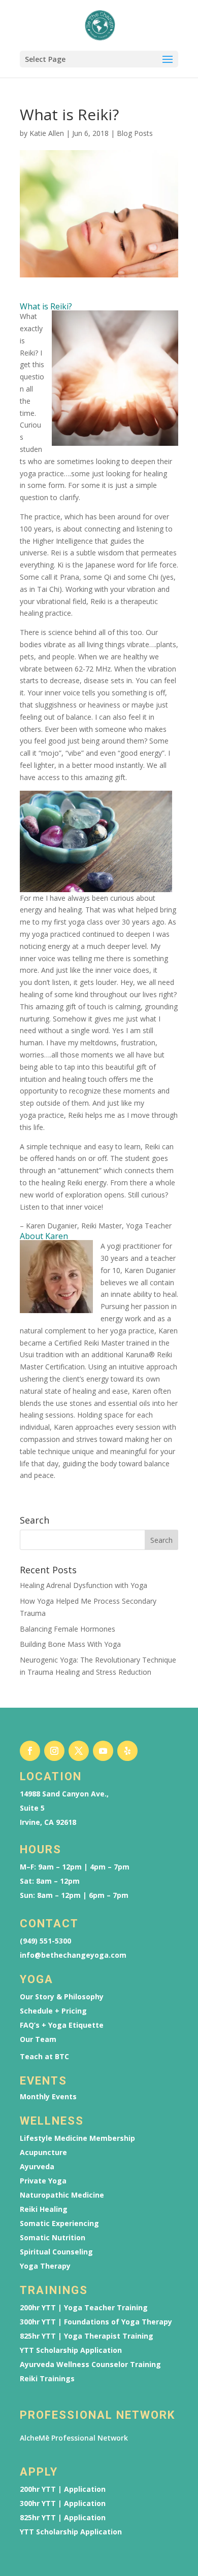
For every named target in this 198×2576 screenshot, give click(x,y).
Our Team (38, 2039)
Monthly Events (48, 2097)
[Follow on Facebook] (30, 1751)
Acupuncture (43, 2152)
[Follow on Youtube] (103, 1751)
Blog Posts (135, 133)
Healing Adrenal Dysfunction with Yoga (84, 1585)
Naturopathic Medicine (62, 2195)
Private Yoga (43, 2181)
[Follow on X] (79, 1751)
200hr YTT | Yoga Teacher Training (84, 2308)
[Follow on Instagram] (54, 1751)
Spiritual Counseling (56, 2252)
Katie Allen (47, 133)
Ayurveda (37, 2167)
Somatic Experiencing (59, 2224)
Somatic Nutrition (53, 2238)
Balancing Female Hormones (68, 1629)
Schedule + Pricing (53, 2011)
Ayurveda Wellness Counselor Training (90, 2365)
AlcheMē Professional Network (74, 2438)
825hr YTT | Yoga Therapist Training (87, 2336)
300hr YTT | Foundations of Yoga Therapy (96, 2322)
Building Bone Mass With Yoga (70, 1644)
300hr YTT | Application (63, 2503)
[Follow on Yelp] (127, 1751)
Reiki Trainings (47, 2379)
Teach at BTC (44, 2057)
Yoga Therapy (45, 2266)
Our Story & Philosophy (62, 1997)
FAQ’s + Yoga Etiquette (62, 2025)
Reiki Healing (44, 2209)
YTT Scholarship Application (71, 2350)
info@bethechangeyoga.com (73, 1955)
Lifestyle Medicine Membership (77, 2138)
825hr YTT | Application (63, 2518)
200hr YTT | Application (63, 2489)
